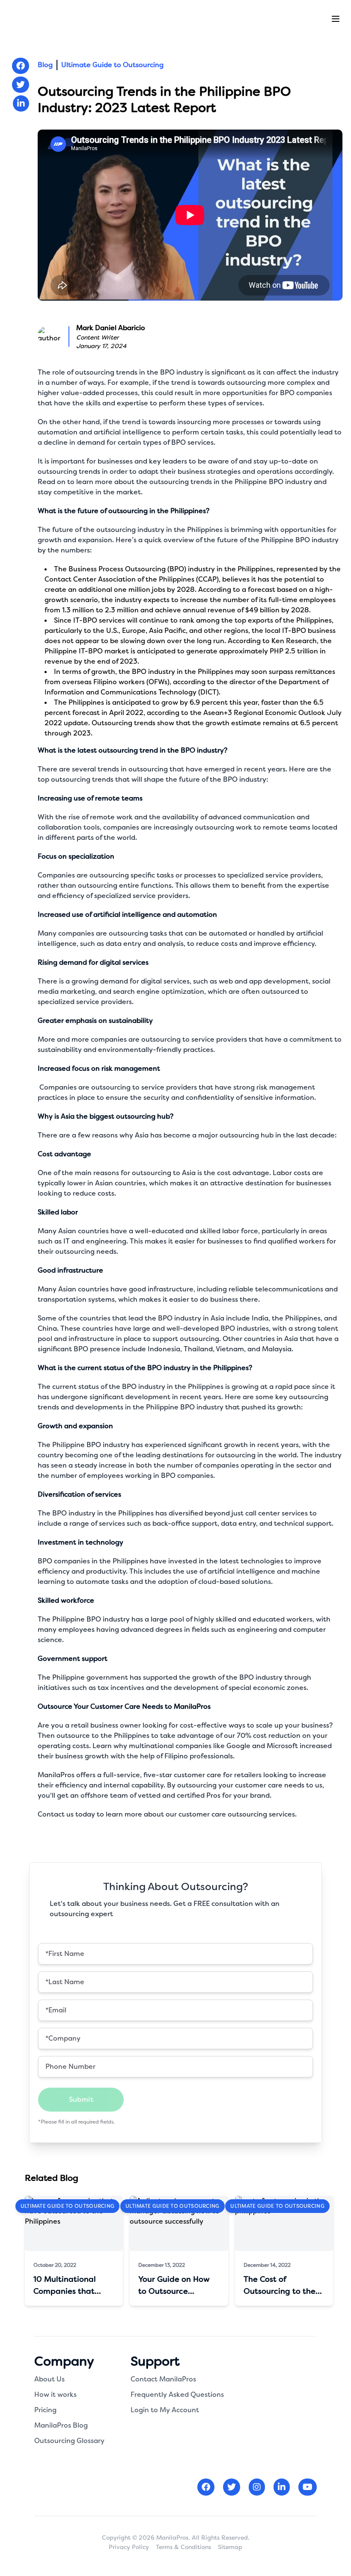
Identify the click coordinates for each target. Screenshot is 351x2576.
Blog (45, 65)
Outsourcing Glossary (69, 2441)
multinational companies (170, 1746)
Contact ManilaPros (163, 2379)
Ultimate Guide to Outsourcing (112, 65)
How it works (55, 2394)
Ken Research (294, 641)
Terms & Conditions (183, 2547)
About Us (49, 2379)
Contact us (56, 1814)
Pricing (45, 2410)
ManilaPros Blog (61, 2425)
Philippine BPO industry (273, 482)
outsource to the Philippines (103, 1736)
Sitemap (230, 2547)
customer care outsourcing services (237, 1814)
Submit (81, 2099)
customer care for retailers (218, 1775)
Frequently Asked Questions (177, 2394)
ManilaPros (56, 1775)
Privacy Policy (129, 2547)
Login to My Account (165, 2410)
